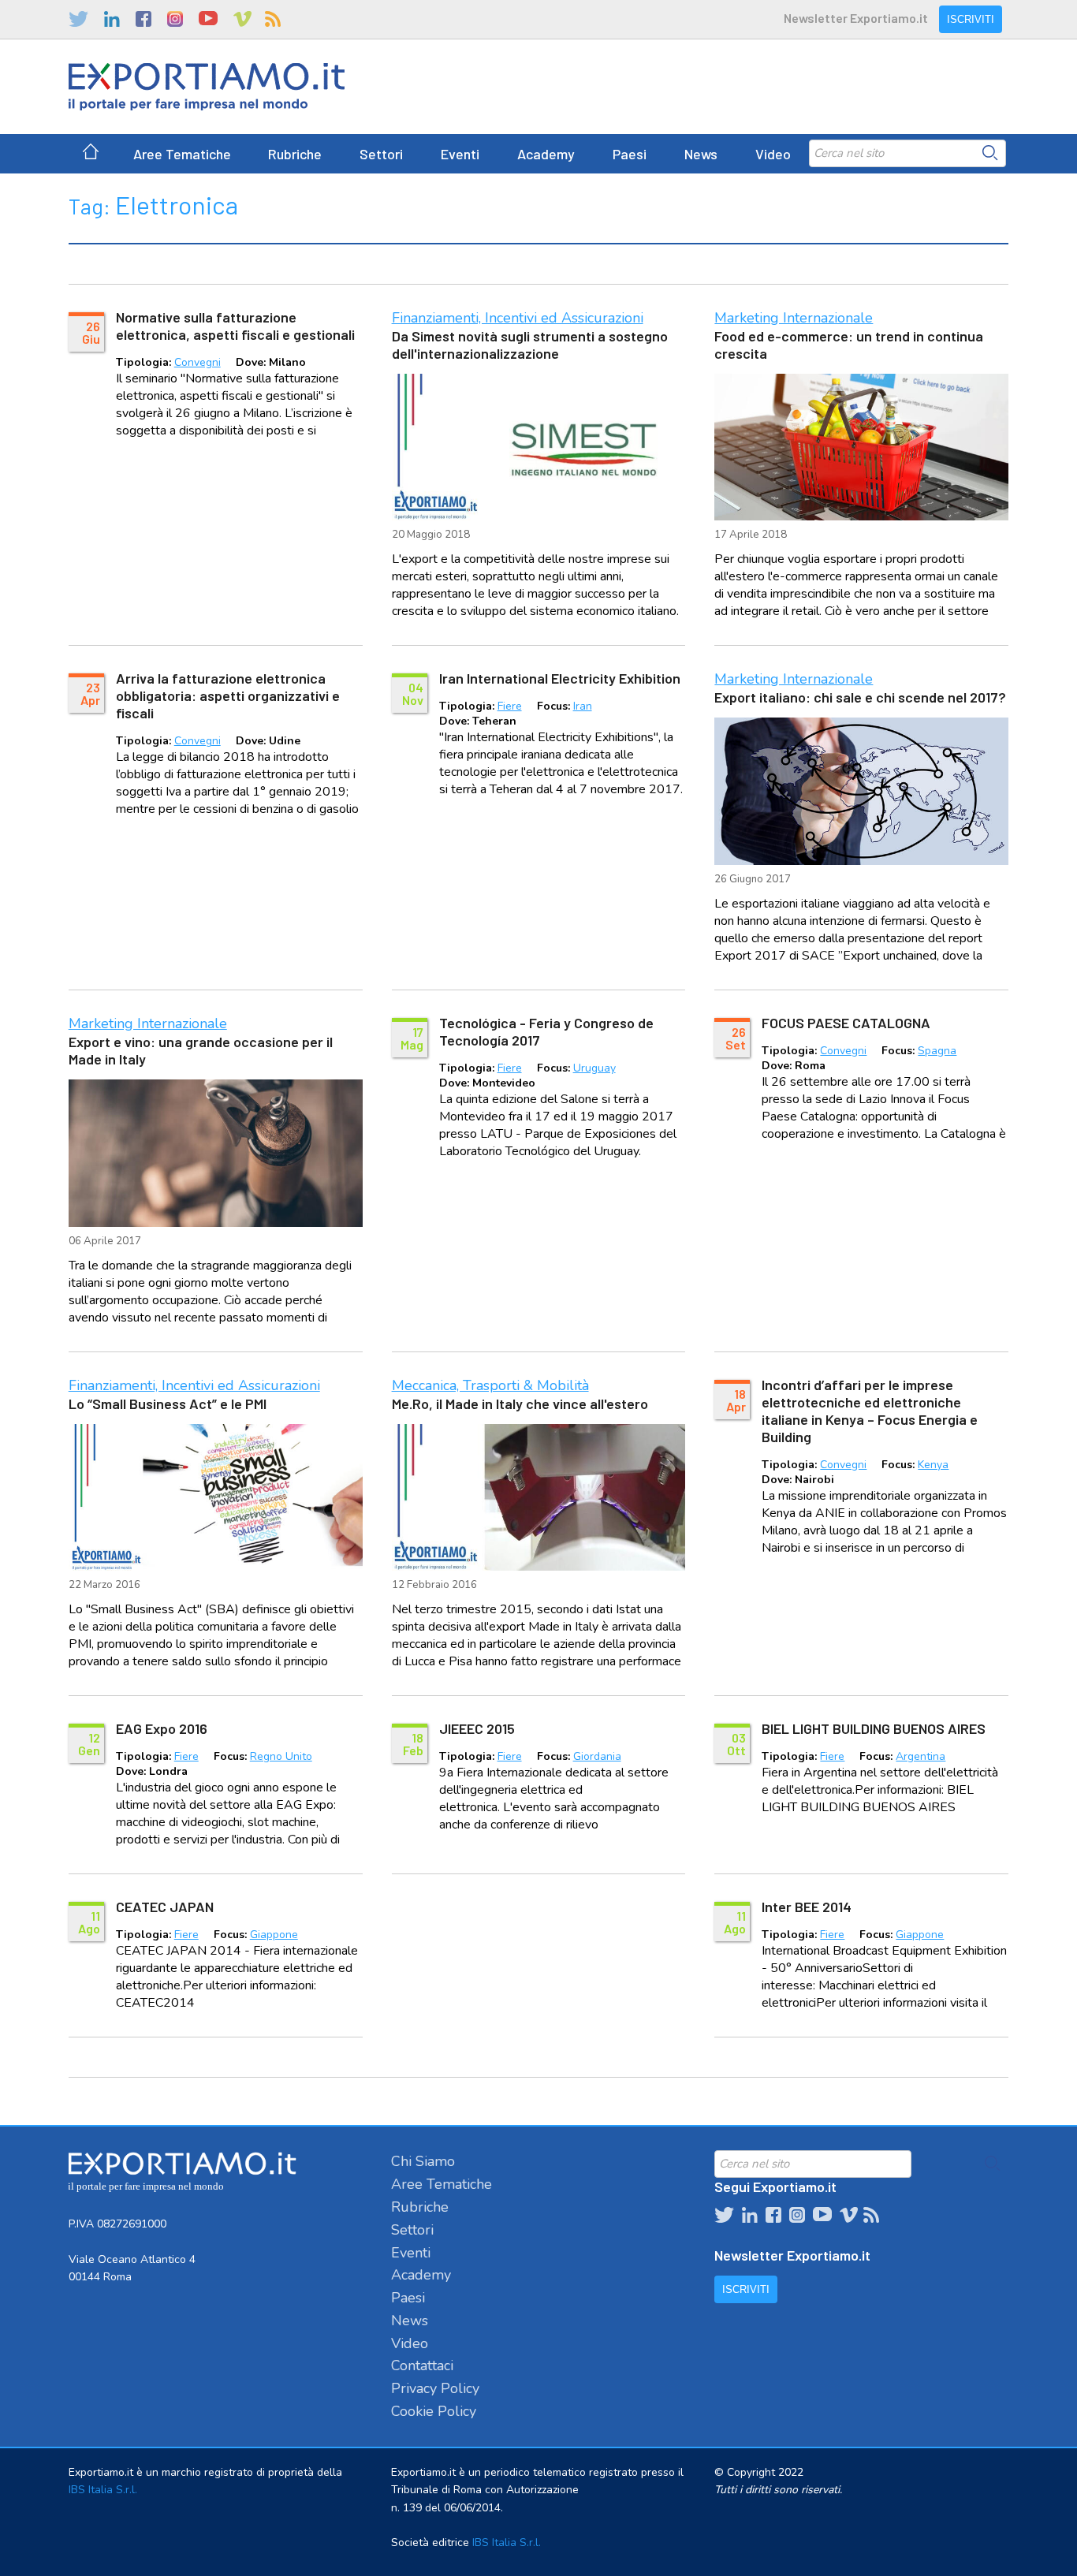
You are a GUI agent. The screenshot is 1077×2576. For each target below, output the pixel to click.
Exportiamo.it (207, 87)
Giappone (274, 1935)
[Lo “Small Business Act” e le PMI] (216, 1498)
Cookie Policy (434, 2411)
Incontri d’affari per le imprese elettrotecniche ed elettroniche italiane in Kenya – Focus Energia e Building (870, 1411)
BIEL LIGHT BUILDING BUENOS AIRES (874, 1728)
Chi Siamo (423, 2161)
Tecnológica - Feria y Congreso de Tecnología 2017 (546, 1031)
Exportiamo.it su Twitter (78, 19)
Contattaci (422, 2365)
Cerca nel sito (990, 153)
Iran (583, 706)
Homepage (91, 154)
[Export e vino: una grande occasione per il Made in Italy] (216, 1153)
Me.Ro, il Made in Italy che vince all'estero (520, 1404)
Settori (381, 154)
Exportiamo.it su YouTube (208, 19)
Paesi (630, 154)
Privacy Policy (435, 2388)
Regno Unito (281, 1756)
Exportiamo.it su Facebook (143, 19)
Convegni (198, 362)
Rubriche (295, 154)
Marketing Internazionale (794, 318)
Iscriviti (971, 19)
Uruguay (594, 1068)
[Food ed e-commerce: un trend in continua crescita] (861, 447)
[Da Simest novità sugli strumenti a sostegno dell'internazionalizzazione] (539, 447)
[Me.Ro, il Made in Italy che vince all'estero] (539, 1497)
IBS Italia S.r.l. (103, 2490)
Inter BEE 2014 (807, 1907)
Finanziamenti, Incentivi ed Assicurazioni (518, 318)
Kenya (933, 1465)
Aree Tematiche (182, 154)
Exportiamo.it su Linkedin (112, 19)
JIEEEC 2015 (477, 1728)
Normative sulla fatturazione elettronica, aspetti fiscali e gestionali (235, 326)
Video (773, 154)
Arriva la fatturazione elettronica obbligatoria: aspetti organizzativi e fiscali (228, 695)
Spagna (937, 1051)
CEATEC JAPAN (165, 1907)
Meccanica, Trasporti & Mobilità (490, 1385)
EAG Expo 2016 (162, 1728)
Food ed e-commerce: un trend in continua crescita (849, 345)
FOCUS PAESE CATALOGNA (846, 1023)
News (701, 154)
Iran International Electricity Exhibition (560, 678)
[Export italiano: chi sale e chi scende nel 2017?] (861, 791)
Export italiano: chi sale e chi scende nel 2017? (860, 697)
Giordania (597, 1756)
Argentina (920, 1756)
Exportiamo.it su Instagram (175, 19)
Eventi (460, 154)
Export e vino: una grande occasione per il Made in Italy (201, 1050)
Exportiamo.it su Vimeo (241, 19)
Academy (546, 154)
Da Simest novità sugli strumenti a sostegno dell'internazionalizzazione (530, 345)
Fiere (510, 706)
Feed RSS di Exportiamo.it (273, 19)
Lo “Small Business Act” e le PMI (168, 1404)
